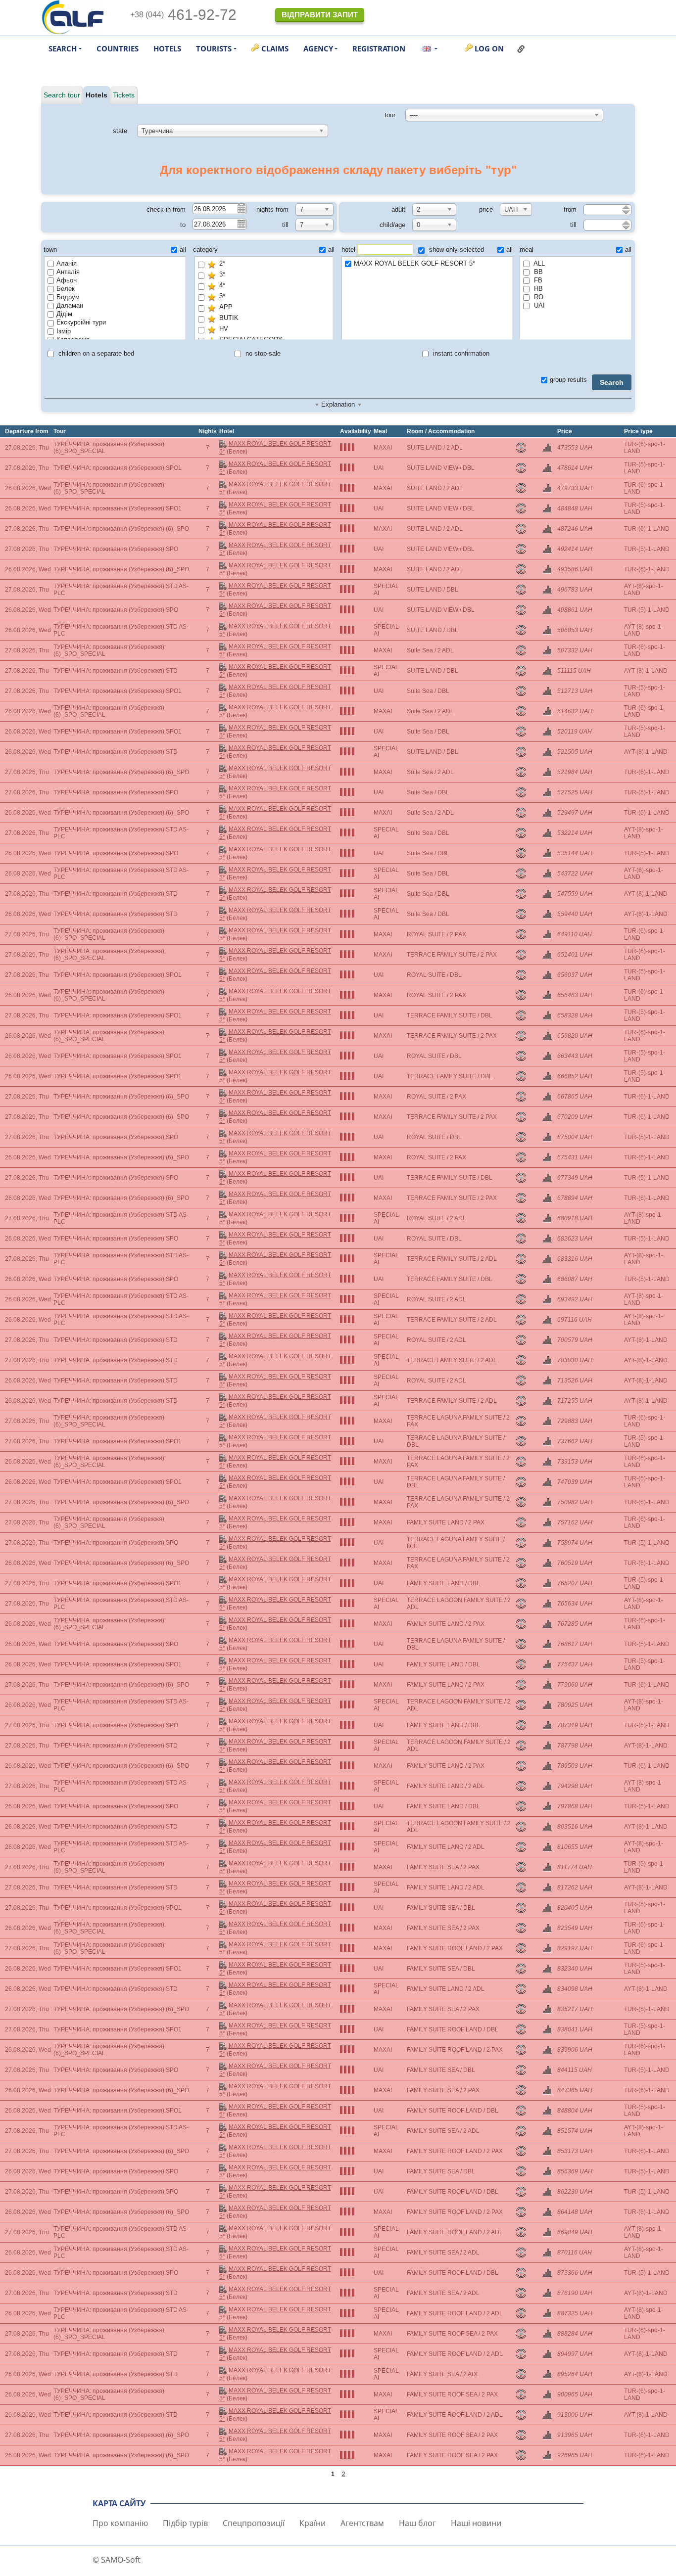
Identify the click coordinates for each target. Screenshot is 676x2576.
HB (537, 289)
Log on (489, 48)
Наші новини (476, 2523)
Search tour (62, 95)
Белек (66, 289)
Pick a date (241, 208)
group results (568, 380)
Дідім (64, 314)
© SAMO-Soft (117, 2560)
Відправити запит (320, 15)
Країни (313, 2523)
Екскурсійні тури (81, 322)
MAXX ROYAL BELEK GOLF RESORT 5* (414, 263)
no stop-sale (262, 353)
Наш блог (417, 2523)
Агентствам (362, 2523)
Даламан (70, 305)
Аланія (67, 263)
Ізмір (64, 331)
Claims (275, 48)
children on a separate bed (95, 353)
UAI (538, 305)
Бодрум (68, 297)
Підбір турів (185, 2523)
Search (612, 382)
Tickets (124, 95)
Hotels (167, 48)
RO (538, 297)
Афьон (67, 280)
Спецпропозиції (254, 2523)
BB (537, 272)
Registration (379, 48)
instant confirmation (460, 353)
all (183, 250)
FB (537, 280)
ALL (538, 263)
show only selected (456, 250)
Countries (118, 48)
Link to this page (521, 49)
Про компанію (120, 2523)
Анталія (68, 272)
